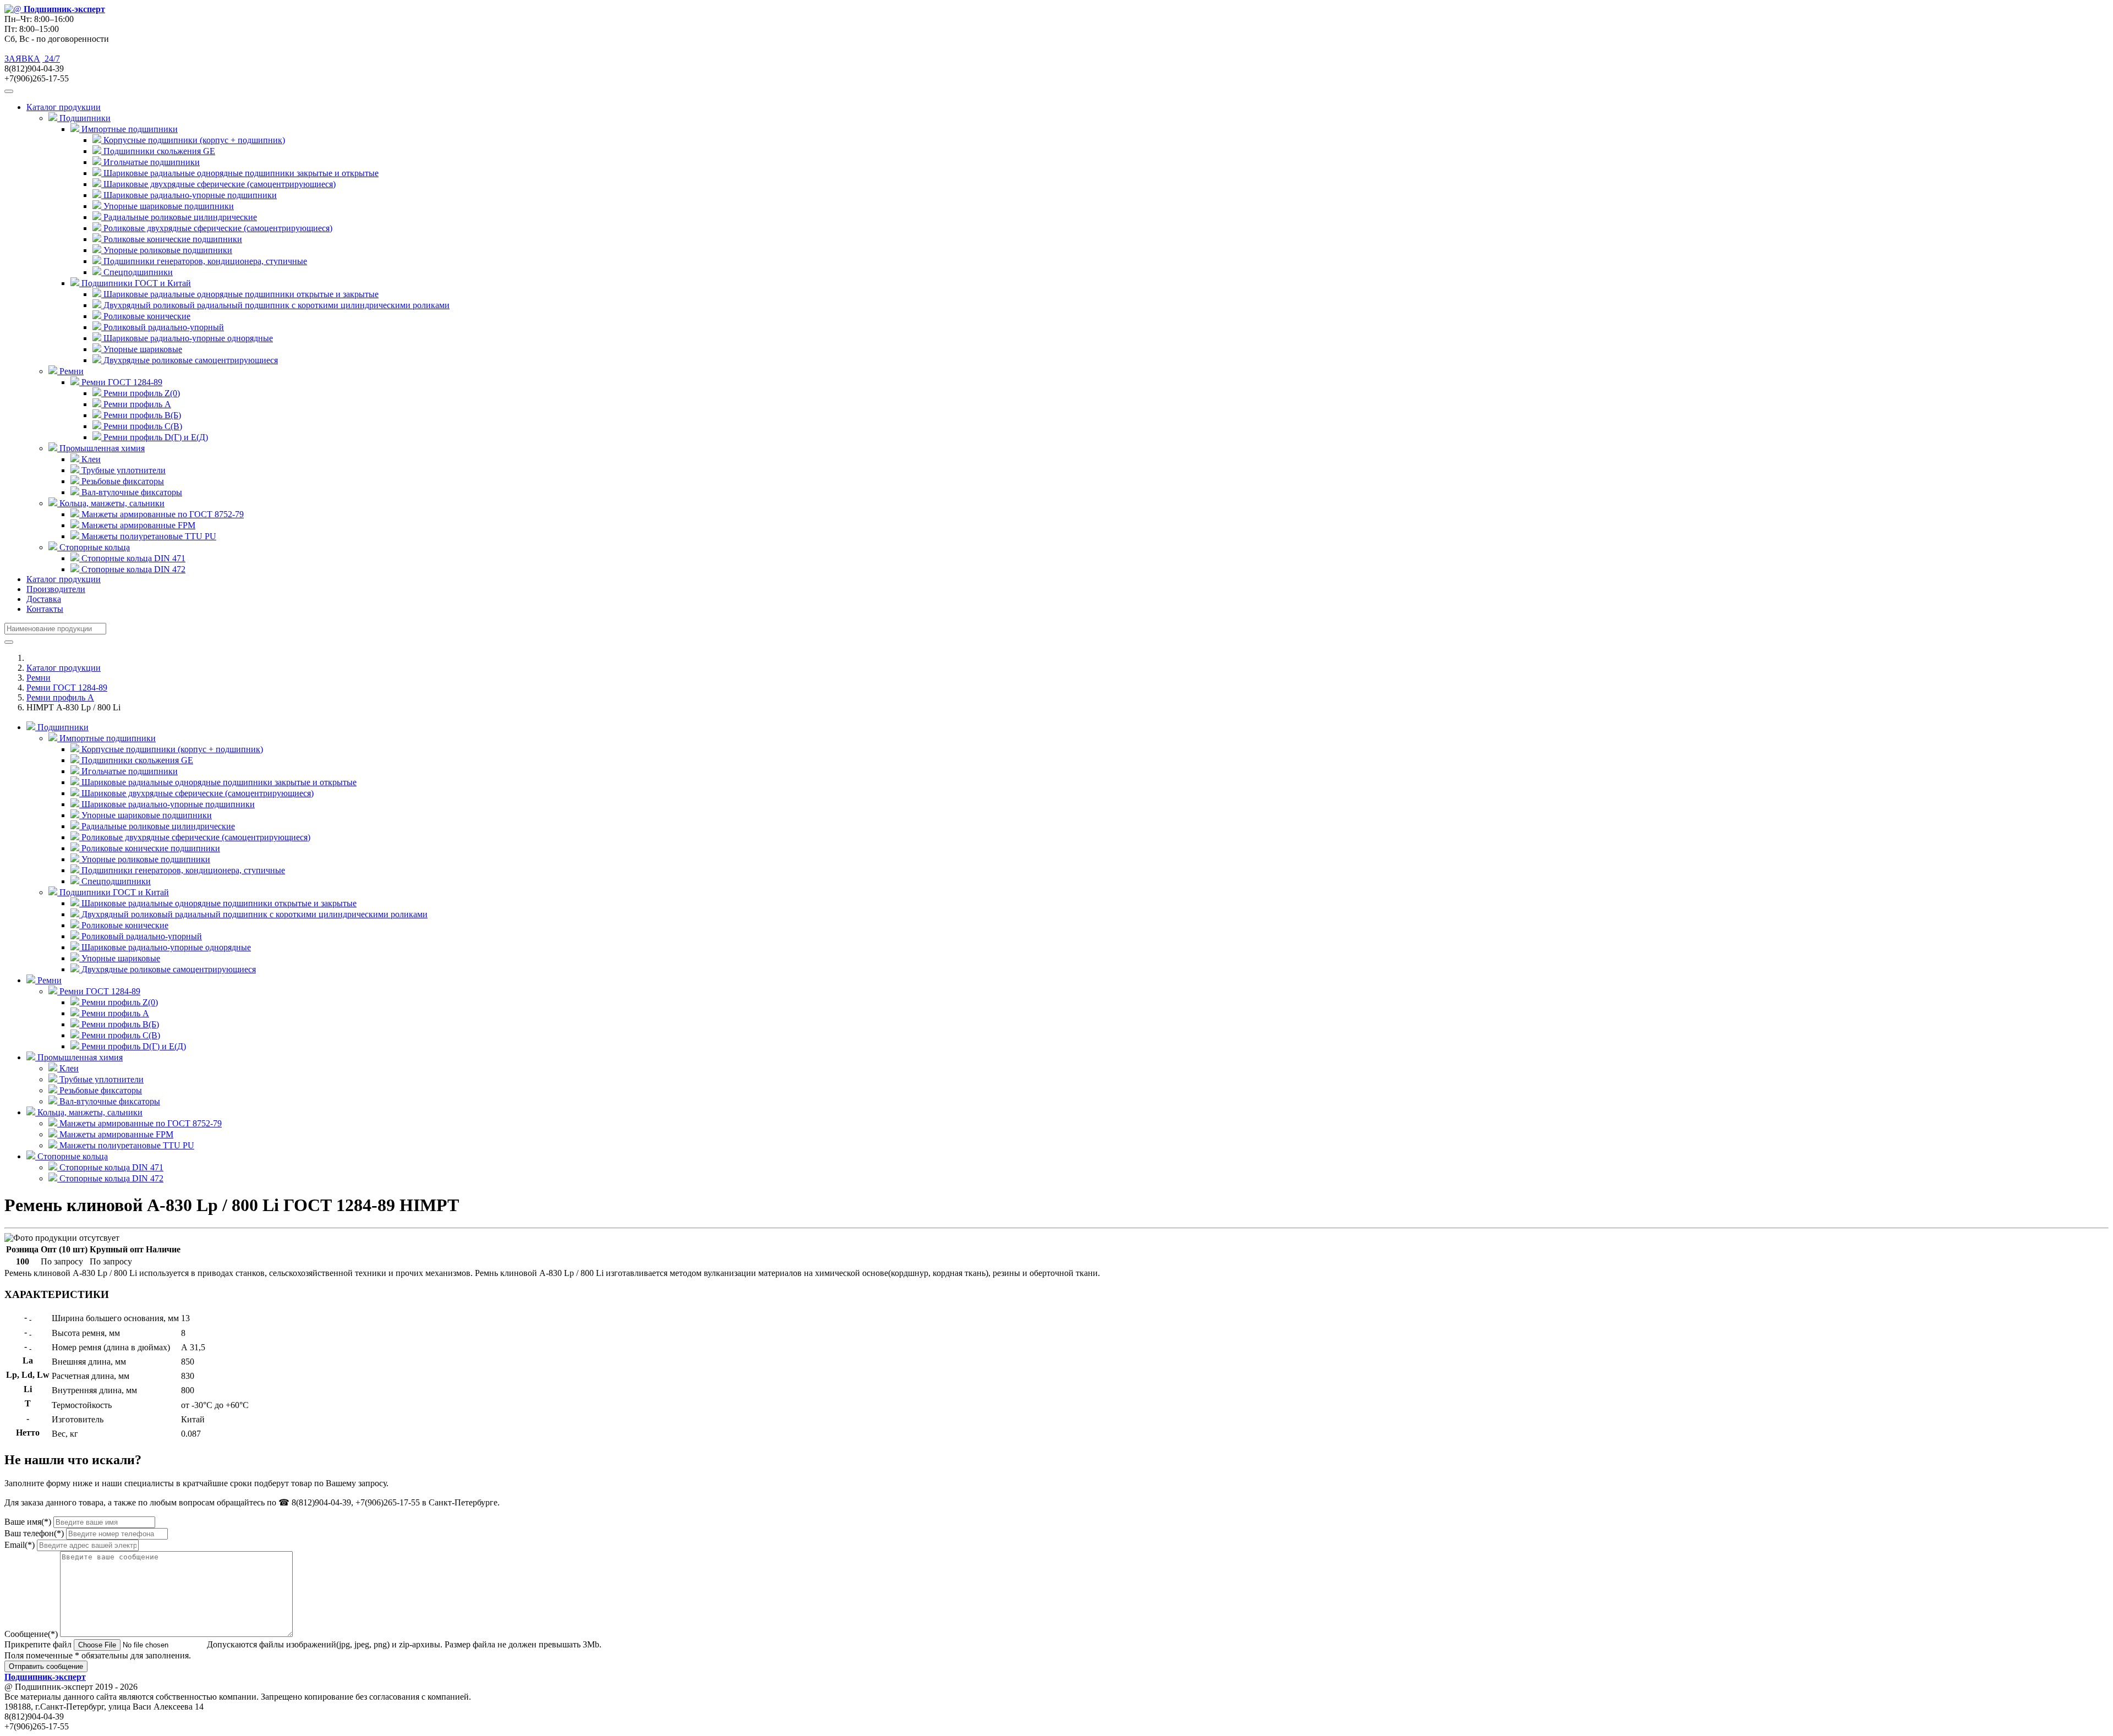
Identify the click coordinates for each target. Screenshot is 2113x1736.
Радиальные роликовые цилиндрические (179, 217)
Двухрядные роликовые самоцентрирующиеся (190, 360)
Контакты (45, 609)
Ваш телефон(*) (34, 1533)
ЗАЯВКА (22, 59)
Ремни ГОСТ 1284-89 (67, 688)
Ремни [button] (70, 371)
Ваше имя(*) (28, 1522)
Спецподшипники (137, 272)
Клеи (90, 459)
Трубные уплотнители (122, 470)
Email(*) (20, 1545)
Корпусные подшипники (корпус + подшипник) (193, 140)
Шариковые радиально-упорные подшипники (189, 195)
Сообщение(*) (31, 1634)
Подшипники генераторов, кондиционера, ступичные (204, 261)
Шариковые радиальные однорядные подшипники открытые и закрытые (240, 294)
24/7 (51, 59)
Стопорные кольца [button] (94, 547)
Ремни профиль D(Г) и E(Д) (155, 437)
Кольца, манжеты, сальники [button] (111, 503)
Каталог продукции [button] (64, 107)
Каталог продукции (64, 579)
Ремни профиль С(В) (142, 426)
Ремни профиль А (136, 404)
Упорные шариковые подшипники (168, 206)
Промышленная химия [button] (101, 448)
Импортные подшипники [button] (128, 129)
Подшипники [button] (84, 118)
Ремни (39, 678)
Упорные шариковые (142, 349)
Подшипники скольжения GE (158, 151)
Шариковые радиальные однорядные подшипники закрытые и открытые (240, 173)
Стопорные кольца (72, 1156)
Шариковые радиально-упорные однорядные (187, 338)
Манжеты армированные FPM (137, 525)
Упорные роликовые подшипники (167, 250)
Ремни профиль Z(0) (141, 393)
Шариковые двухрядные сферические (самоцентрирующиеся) (218, 184)
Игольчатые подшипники (150, 162)
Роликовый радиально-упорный (163, 327)
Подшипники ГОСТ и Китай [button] (135, 283)
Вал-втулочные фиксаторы (131, 492)
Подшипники (62, 727)
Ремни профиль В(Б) (141, 415)
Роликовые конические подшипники (172, 239)
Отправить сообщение (46, 1666)
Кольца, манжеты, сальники (89, 1112)
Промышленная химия (79, 1057)
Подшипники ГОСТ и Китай (113, 892)
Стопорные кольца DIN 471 (132, 558)
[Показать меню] (9, 91)
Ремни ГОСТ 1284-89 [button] (121, 382)
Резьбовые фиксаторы (122, 481)
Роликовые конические (146, 316)
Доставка (44, 599)
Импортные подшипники (106, 738)
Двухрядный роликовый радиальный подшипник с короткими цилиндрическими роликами (275, 305)
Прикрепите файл (38, 1644)
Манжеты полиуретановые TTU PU (148, 536)
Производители (56, 589)
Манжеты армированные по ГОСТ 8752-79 (162, 514)
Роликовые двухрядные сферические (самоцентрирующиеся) (217, 228)
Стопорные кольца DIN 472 (132, 569)
